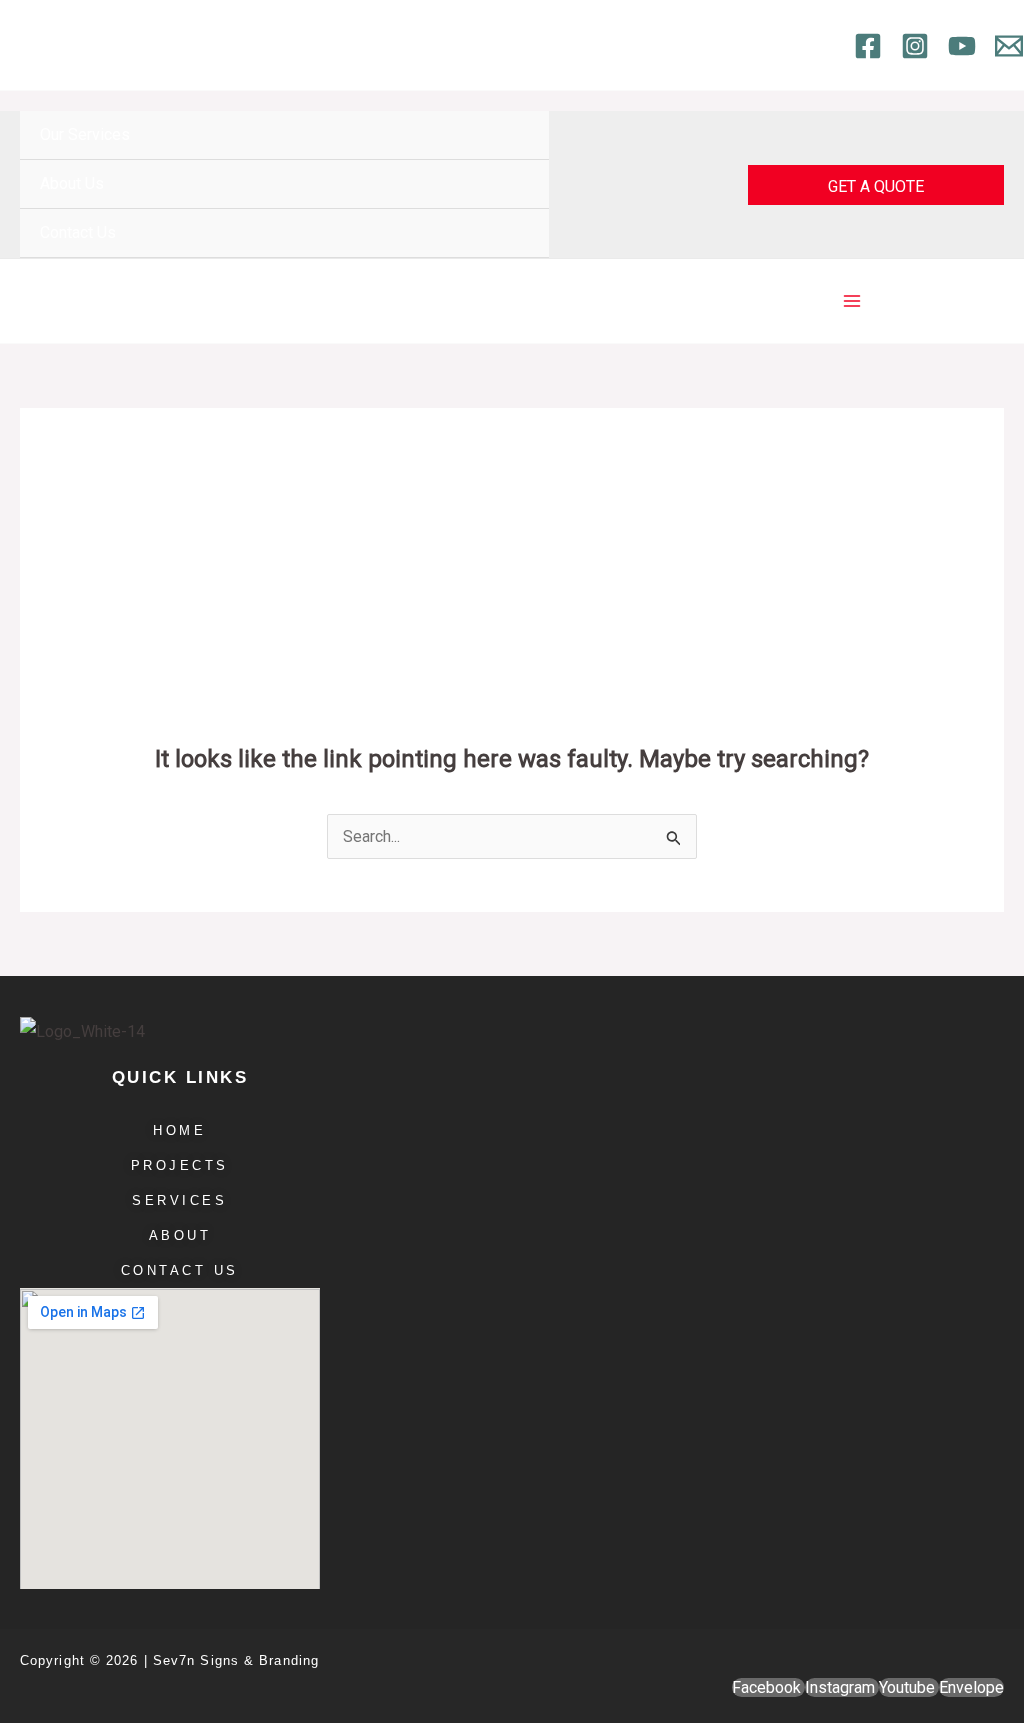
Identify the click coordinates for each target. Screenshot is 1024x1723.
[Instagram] (915, 46)
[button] (876, 185)
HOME (179, 1130)
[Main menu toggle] (852, 301)
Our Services (85, 134)
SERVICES (179, 1200)
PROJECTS (180, 1165)
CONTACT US (180, 1270)
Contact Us (78, 232)
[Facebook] (868, 46)
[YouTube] (962, 46)
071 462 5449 (299, 44)
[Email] (1009, 46)
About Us (72, 183)
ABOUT (180, 1235)
